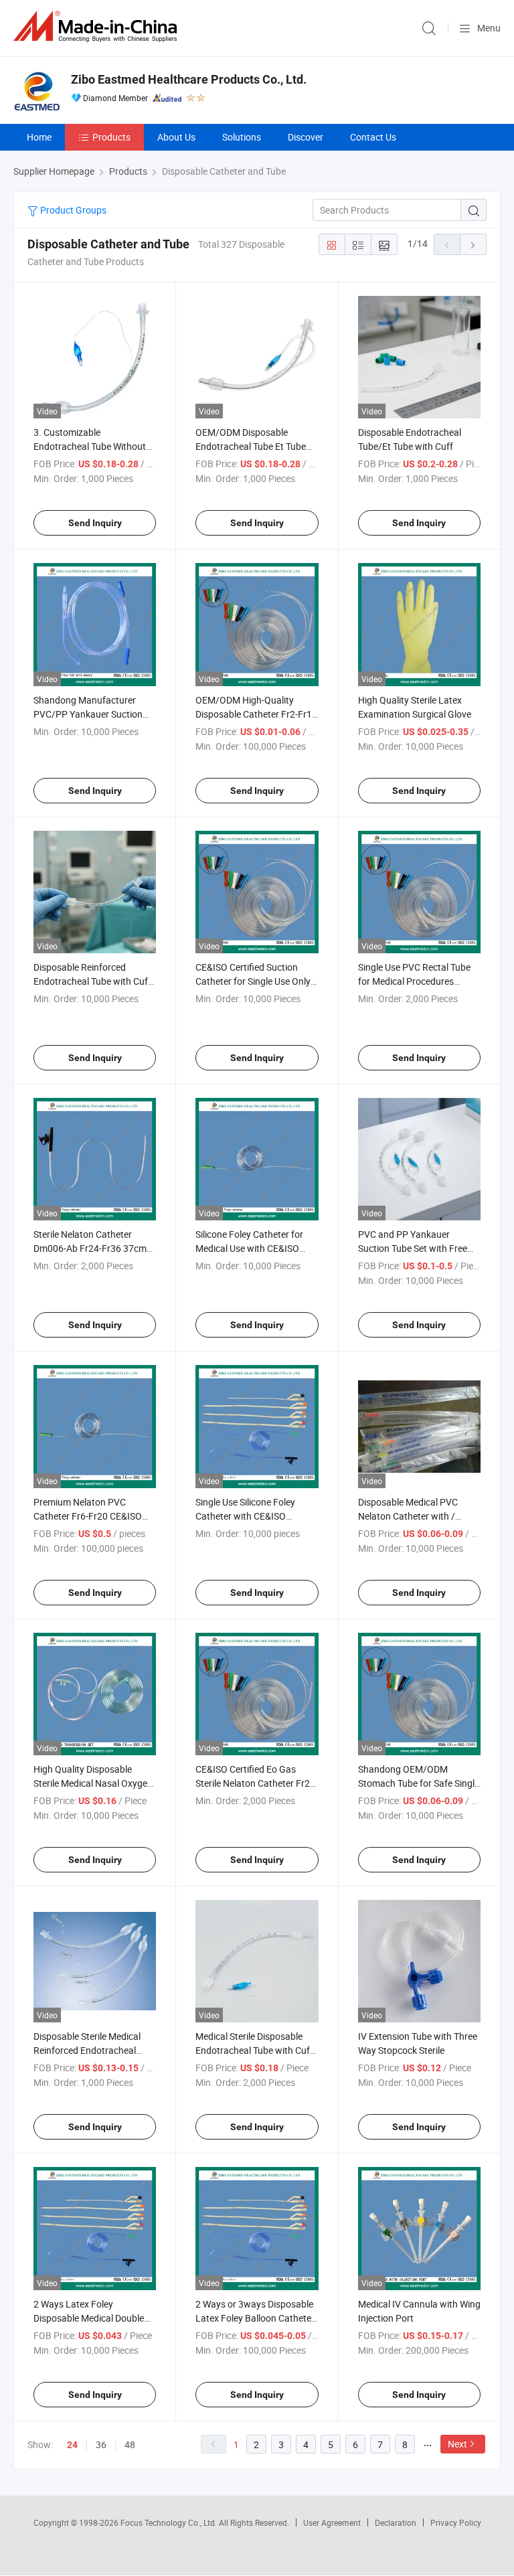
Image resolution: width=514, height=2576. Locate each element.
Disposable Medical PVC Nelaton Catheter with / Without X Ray (408, 1516)
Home (39, 137)
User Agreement (332, 2522)
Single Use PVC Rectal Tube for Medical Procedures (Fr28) (414, 981)
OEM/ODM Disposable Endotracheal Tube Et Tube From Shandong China (251, 446)
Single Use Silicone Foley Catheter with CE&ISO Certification (245, 1516)
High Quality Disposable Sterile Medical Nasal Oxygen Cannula (93, 1783)
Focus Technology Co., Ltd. (170, 2522)
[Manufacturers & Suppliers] (98, 26)
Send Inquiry (95, 523)
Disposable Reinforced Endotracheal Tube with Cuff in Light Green (92, 981)
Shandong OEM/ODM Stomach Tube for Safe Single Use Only (419, 1783)
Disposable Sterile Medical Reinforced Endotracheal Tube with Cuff (87, 2050)
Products (111, 137)
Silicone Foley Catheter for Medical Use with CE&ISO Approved (249, 1248)
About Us (176, 137)
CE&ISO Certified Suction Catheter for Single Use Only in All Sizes (253, 981)
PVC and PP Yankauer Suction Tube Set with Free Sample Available (413, 1248)
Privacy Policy (456, 2522)
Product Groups (72, 210)
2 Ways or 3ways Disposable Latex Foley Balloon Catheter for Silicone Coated (255, 2318)
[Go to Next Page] (473, 244)
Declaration (396, 2522)
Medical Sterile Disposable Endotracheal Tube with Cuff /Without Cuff (254, 2050)
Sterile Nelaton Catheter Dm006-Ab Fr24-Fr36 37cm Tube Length (90, 1248)
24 (72, 2445)
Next (457, 2444)
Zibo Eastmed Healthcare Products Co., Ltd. (189, 79)
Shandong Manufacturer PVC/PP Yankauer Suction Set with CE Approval (88, 714)
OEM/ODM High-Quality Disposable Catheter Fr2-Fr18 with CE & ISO (256, 714)
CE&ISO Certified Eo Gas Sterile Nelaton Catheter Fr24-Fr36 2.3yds (257, 1783)
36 (101, 2444)
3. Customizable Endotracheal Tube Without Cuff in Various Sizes (90, 446)
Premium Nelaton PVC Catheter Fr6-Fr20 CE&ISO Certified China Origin (88, 1516)
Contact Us (373, 137)
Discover (306, 137)
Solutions (242, 137)
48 (130, 2444)
